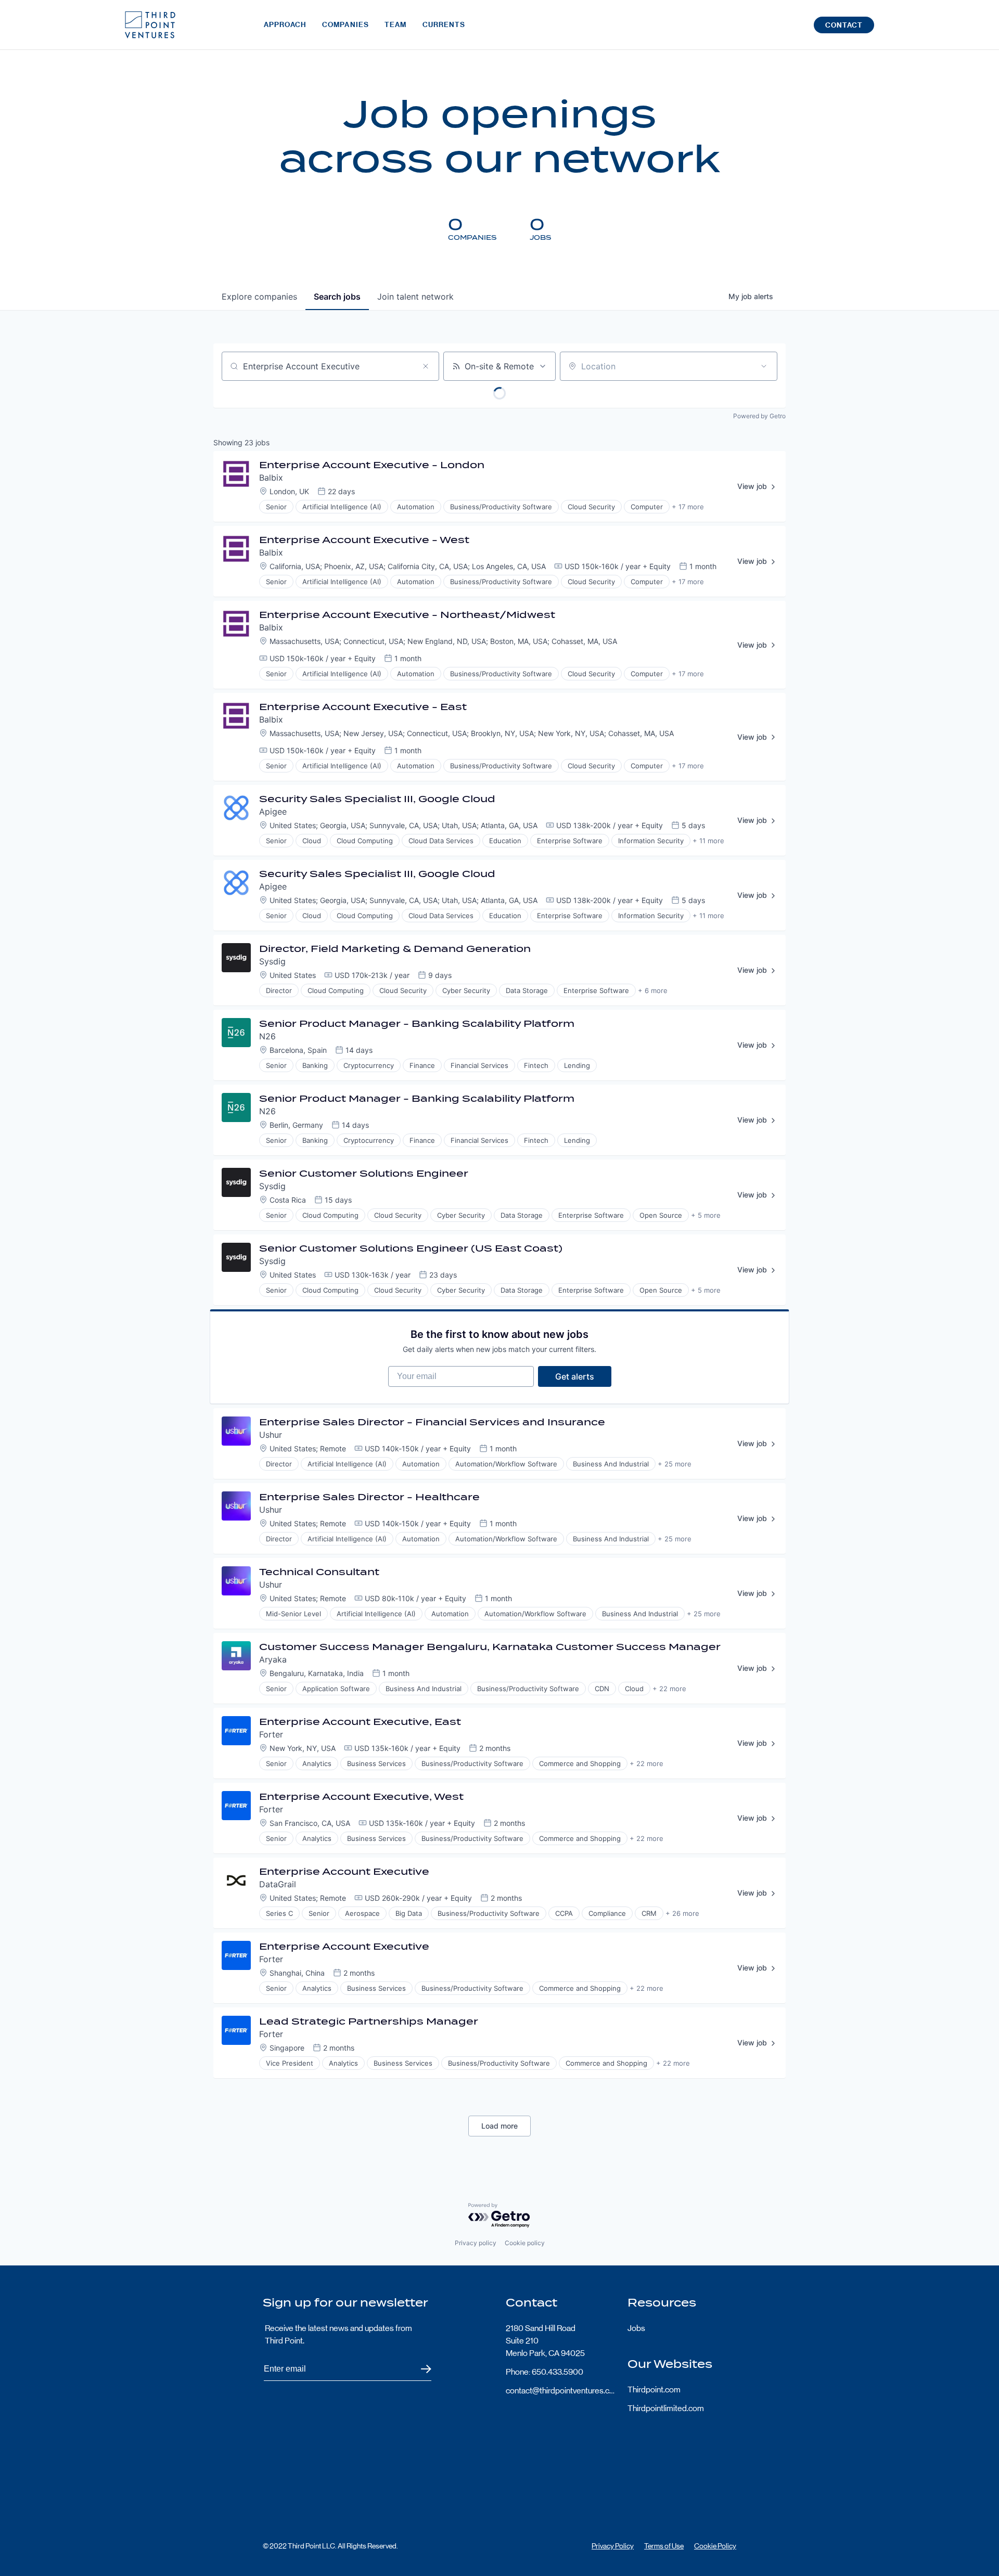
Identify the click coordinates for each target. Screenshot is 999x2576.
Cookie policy (525, 2243)
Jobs (636, 2328)
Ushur (271, 1435)
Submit (420, 2369)
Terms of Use (664, 2546)
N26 (267, 1036)
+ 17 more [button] (688, 507)
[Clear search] (426, 366)
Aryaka (273, 1659)
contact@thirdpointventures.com (560, 2391)
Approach (285, 25)
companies (259, 297)
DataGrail (278, 1884)
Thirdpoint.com (654, 2390)
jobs (337, 297)
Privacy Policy (613, 2546)
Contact (844, 25)
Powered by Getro (759, 416)
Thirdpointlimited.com (666, 2408)
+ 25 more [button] (675, 1464)
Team (395, 25)
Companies (345, 25)
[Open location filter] (764, 366)
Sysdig (272, 961)
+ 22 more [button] (669, 1689)
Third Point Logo (150, 25)
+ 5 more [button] (706, 1215)
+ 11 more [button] (708, 841)
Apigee (273, 812)
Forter (271, 1734)
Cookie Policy (715, 2546)
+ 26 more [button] (682, 1913)
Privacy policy (476, 2243)
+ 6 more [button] (653, 990)
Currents (444, 25)
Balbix (271, 478)
